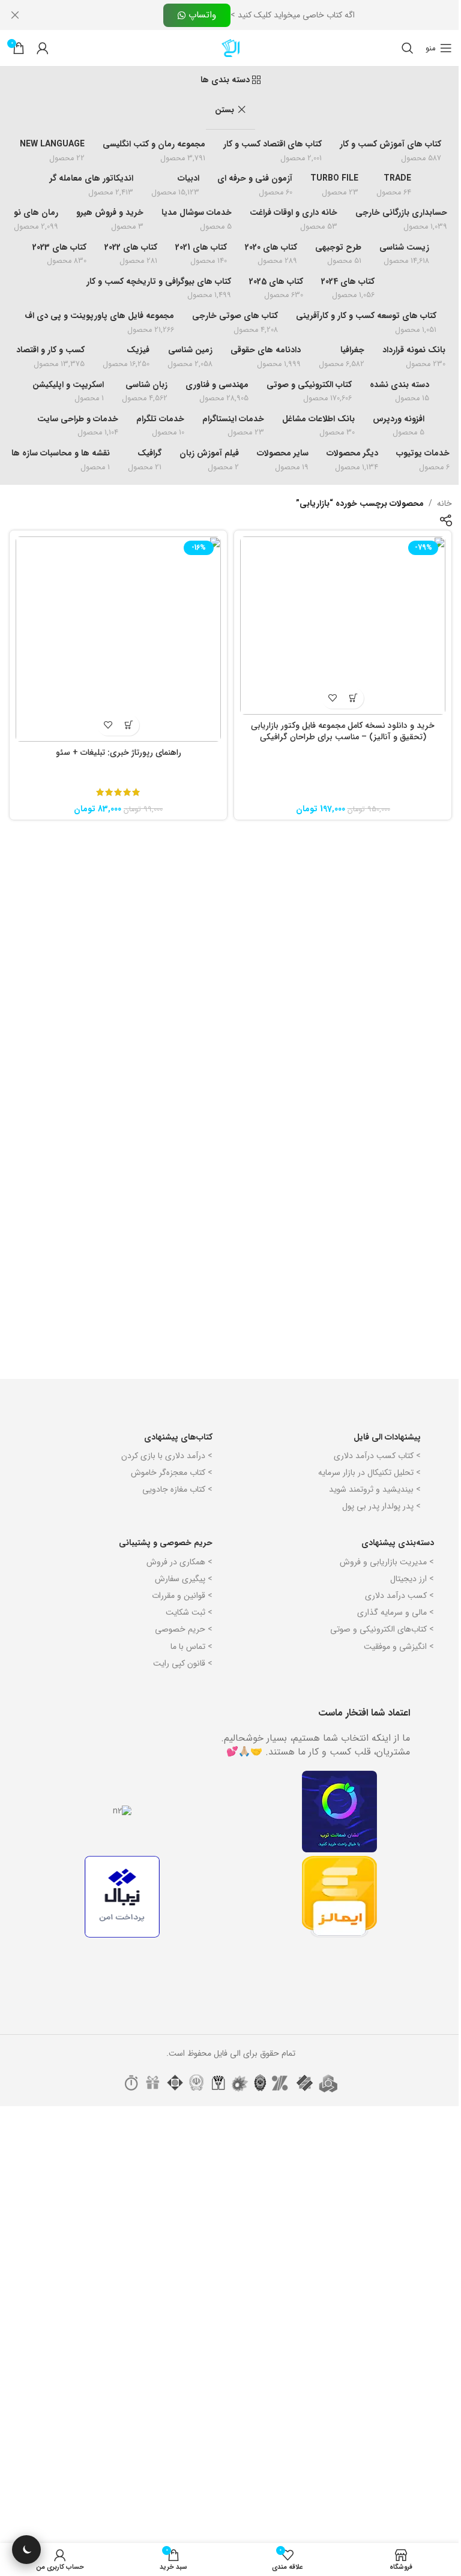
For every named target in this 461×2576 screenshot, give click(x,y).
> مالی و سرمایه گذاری (396, 1612)
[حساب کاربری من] (43, 48)
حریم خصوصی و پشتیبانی (166, 1543)
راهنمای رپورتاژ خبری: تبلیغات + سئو (119, 752)
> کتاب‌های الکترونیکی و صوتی (382, 1629)
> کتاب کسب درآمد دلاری (377, 1456)
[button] (353, 698)
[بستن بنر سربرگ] (15, 15)
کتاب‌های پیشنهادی (178, 1437)
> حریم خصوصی (184, 1629)
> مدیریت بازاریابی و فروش (387, 1562)
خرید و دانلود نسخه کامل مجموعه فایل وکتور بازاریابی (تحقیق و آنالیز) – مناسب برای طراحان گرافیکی (343, 731)
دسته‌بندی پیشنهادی (398, 1543)
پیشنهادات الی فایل (387, 1437)
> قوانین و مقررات (182, 1596)
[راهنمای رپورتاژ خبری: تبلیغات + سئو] (118, 639)
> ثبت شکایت (189, 1612)
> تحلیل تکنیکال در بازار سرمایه (369, 1473)
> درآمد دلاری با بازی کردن (167, 1456)
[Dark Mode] (26, 2550)
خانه (444, 503)
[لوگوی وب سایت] (230, 47)
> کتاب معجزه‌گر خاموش (172, 1473)
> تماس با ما (191, 1647)
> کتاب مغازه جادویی (177, 1489)
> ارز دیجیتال (412, 1579)
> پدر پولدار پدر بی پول (381, 1506)
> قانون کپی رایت (183, 1663)
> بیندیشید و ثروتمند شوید (375, 1489)
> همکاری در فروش (179, 1562)
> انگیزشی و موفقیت (399, 1647)
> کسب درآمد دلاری (399, 1596)
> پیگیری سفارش (184, 1579)
